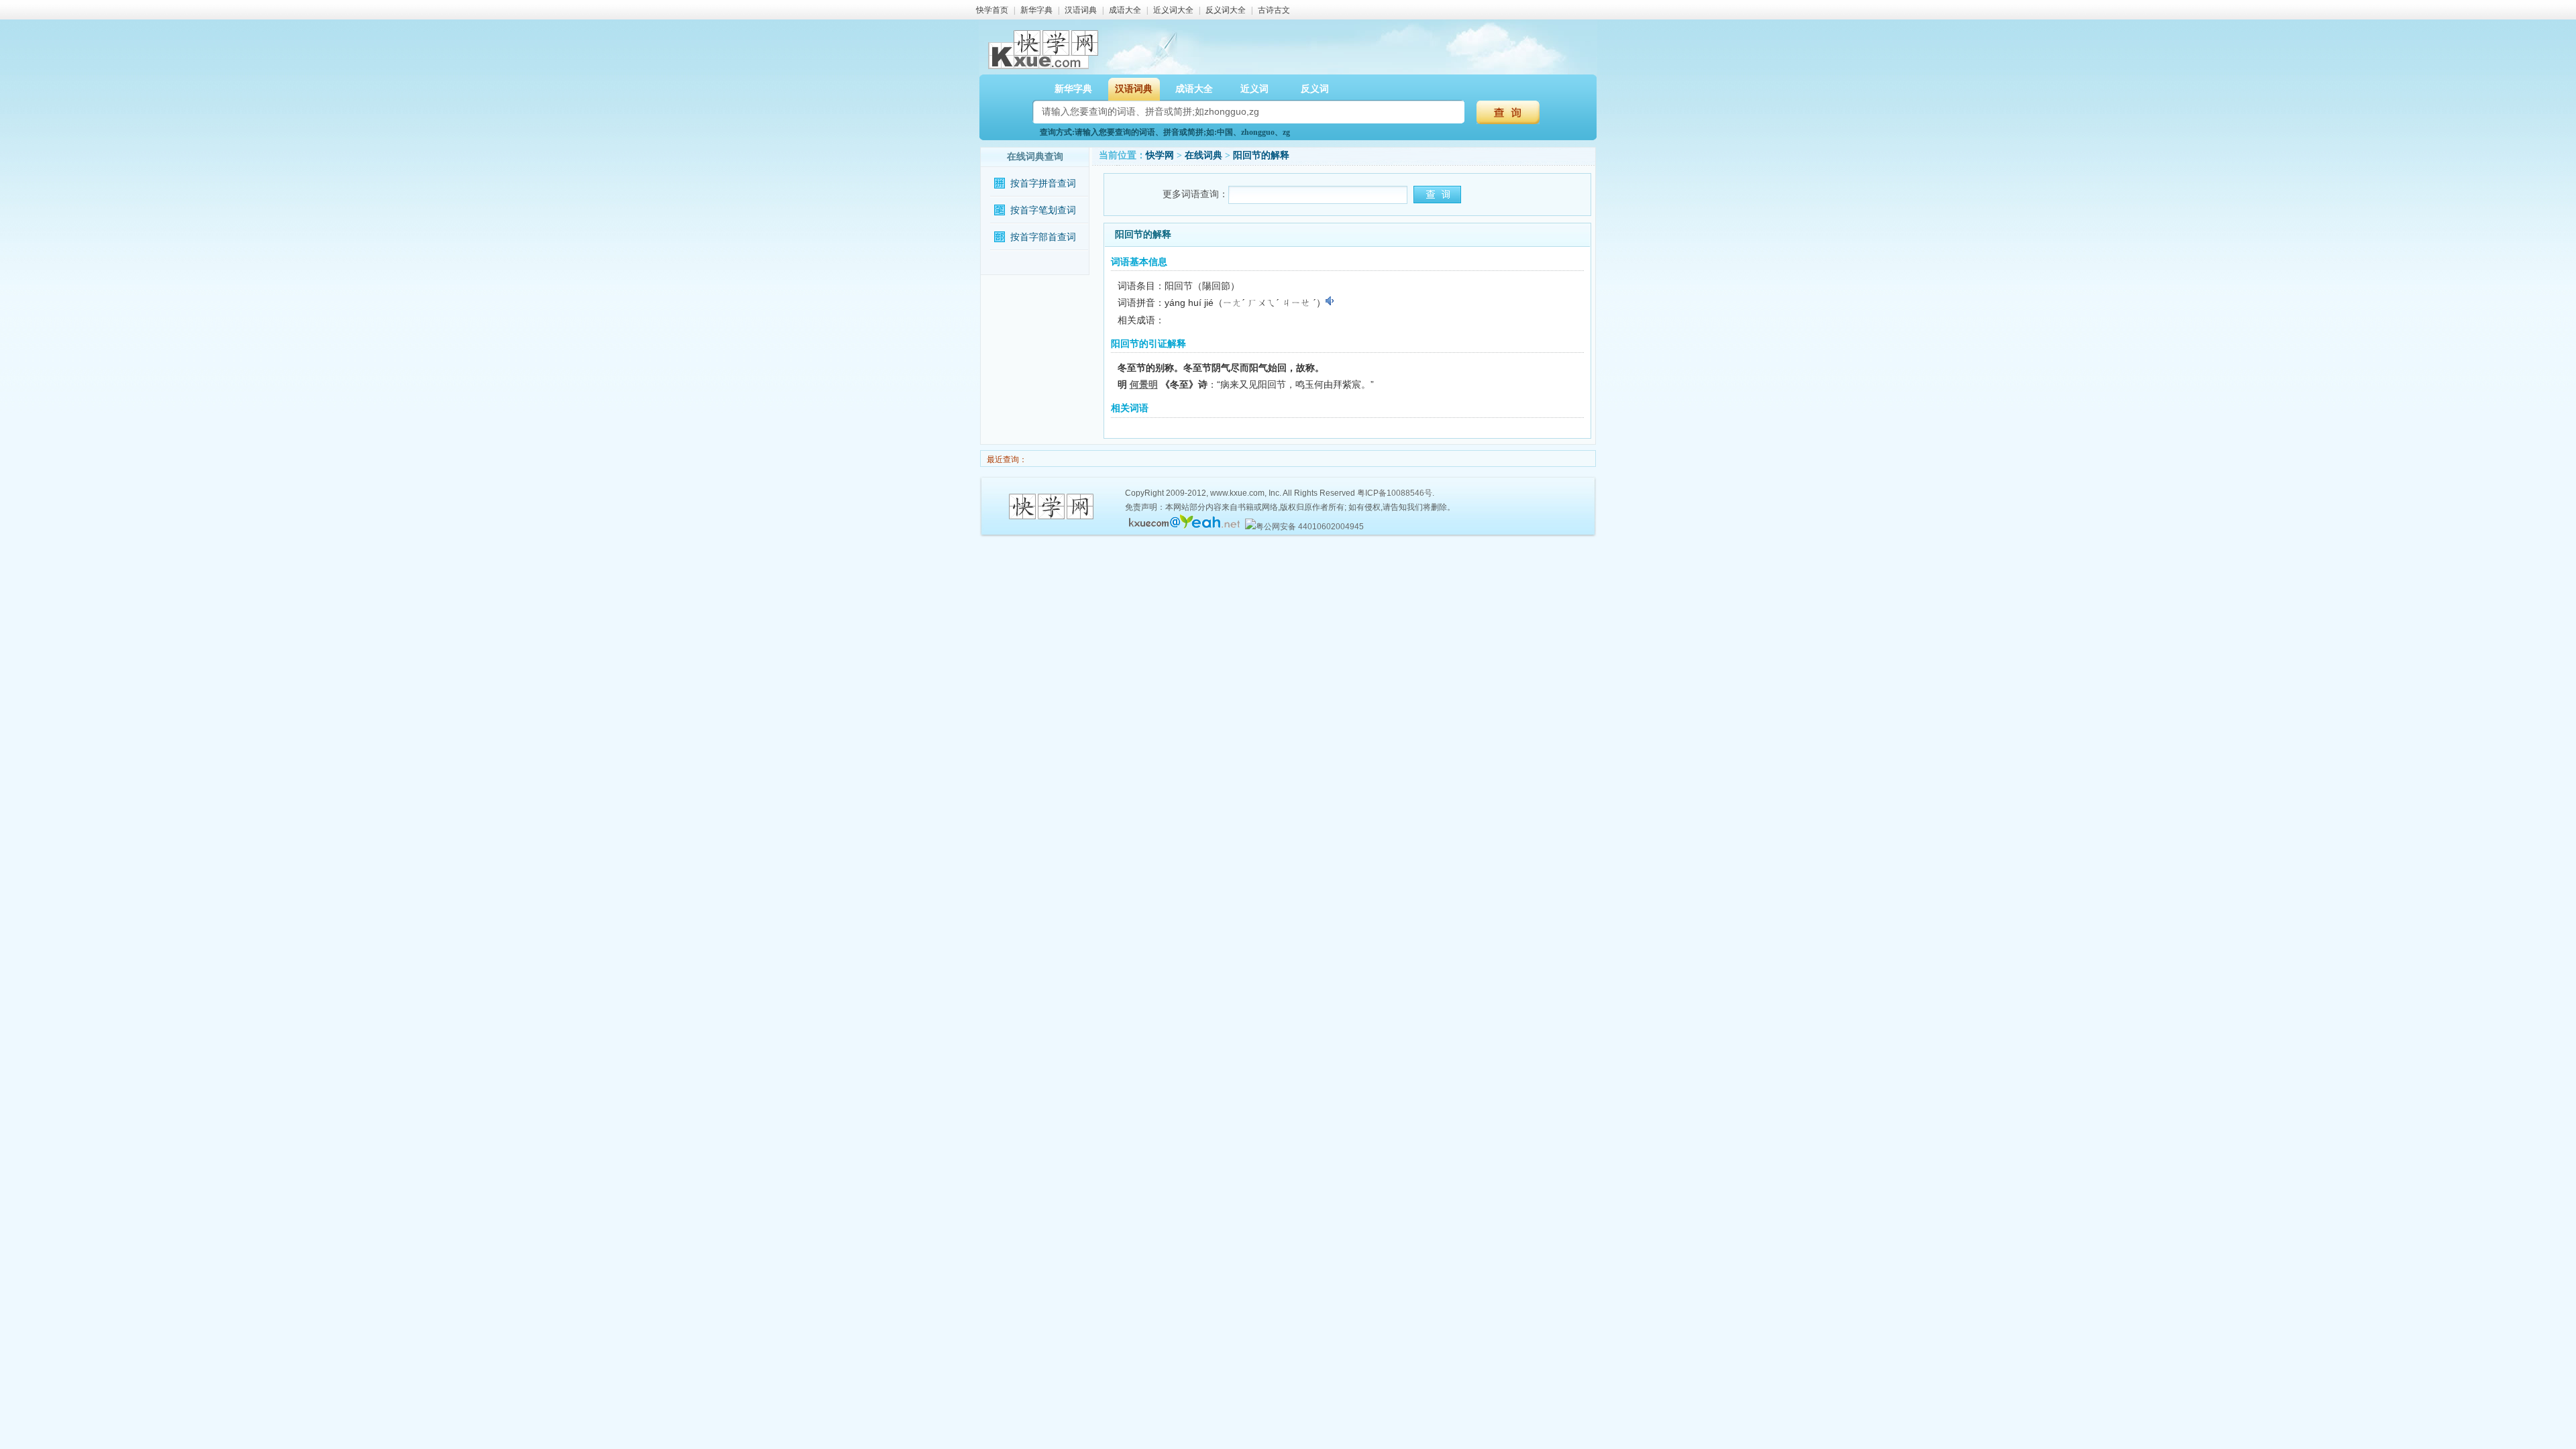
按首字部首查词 (1043, 237)
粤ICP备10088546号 (1395, 493)
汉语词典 (1081, 10)
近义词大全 (1173, 10)
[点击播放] (1331, 301)
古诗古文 (1274, 10)
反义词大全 (1226, 10)
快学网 (1160, 155)
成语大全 (1125, 10)
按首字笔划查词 (1043, 210)
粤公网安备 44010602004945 (1310, 527)
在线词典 (1203, 155)
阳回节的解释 (1261, 155)
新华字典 (1036, 10)
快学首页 (992, 10)
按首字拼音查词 (1043, 183)
